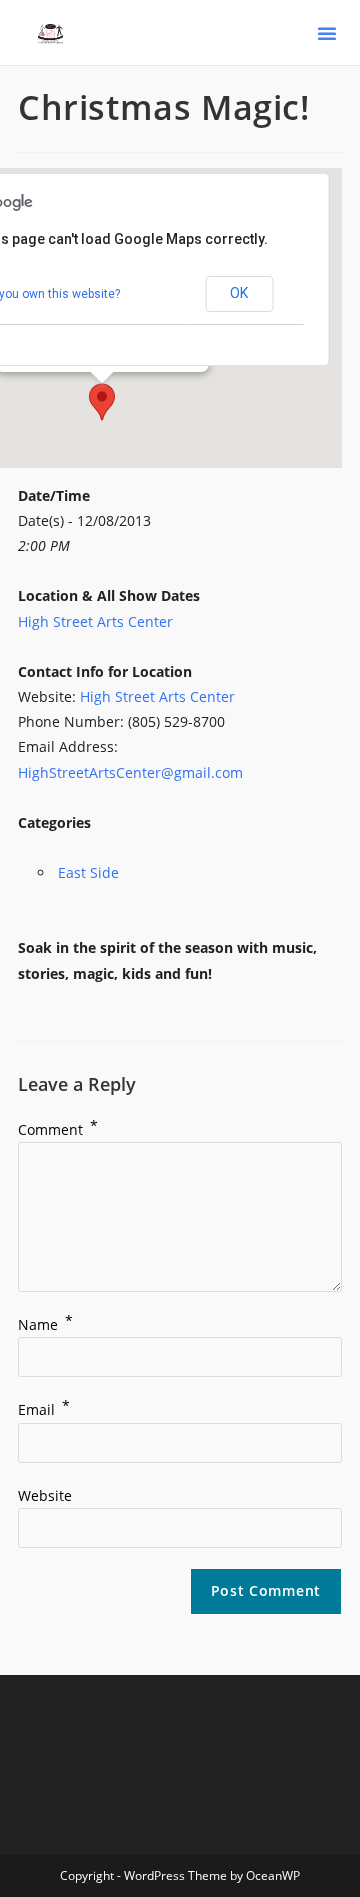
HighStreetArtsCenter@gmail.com (130, 772)
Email (44, 1409)
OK (239, 293)
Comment (58, 1129)
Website (45, 1495)
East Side (88, 872)
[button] (327, 33)
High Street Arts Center (95, 621)
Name (45, 1324)
